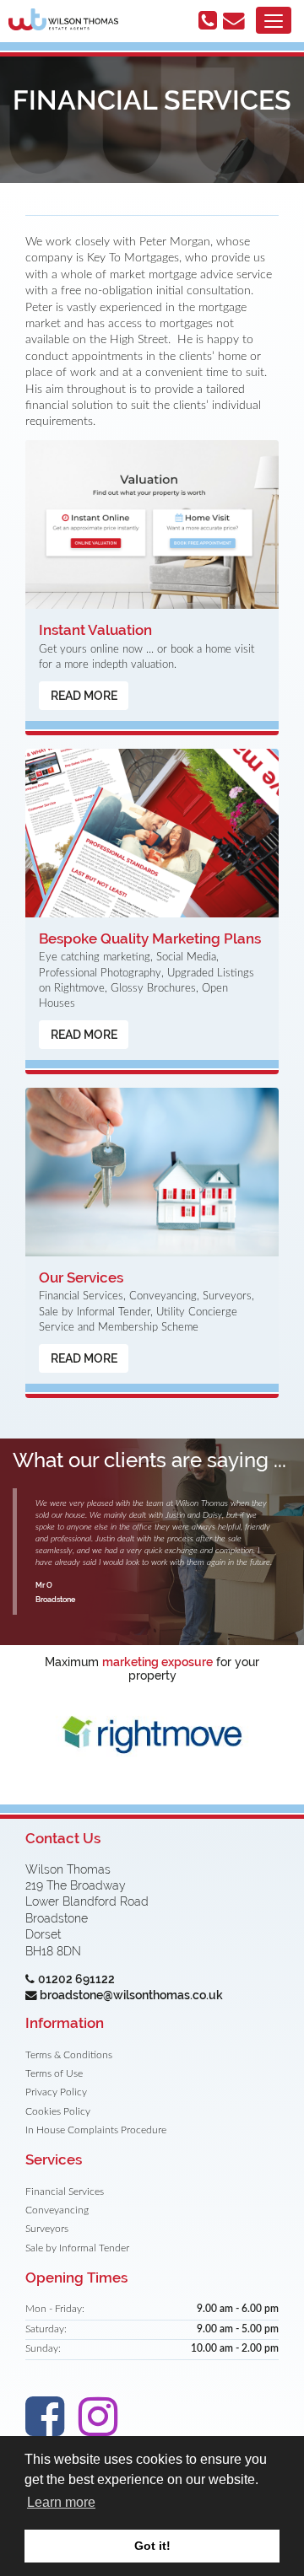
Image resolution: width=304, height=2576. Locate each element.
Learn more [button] (61, 2502)
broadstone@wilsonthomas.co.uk (131, 1995)
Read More (84, 696)
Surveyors (47, 2229)
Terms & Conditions (69, 2055)
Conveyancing (57, 2210)
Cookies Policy (58, 2112)
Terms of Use (54, 2074)
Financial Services (65, 2192)
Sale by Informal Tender (77, 2248)
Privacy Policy (56, 2092)
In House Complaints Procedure (96, 2130)
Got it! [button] (152, 2546)
